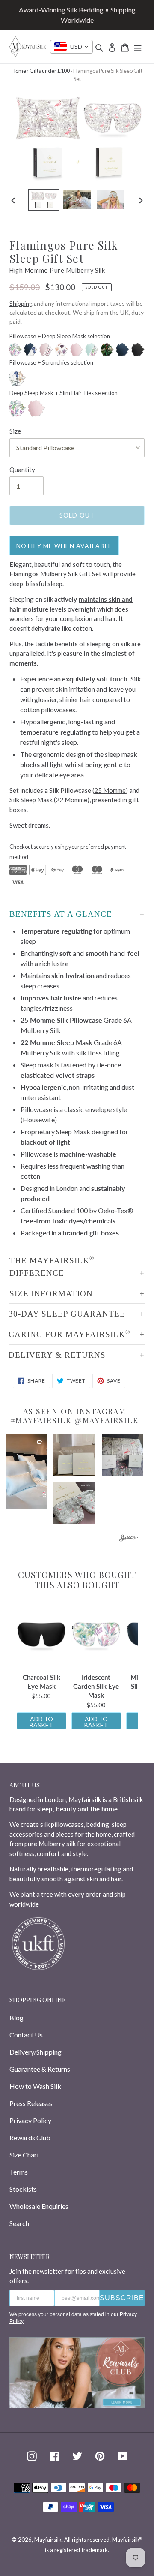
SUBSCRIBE (122, 2298)
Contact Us (26, 2035)
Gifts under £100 (50, 71)
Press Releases (31, 2103)
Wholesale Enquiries (39, 2206)
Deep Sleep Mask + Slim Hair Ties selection (64, 393)
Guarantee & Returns (40, 2069)
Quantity (22, 470)
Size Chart (24, 2155)
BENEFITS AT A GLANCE (61, 914)
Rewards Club (30, 2138)
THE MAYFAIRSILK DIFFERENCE (52, 1266)
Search (19, 2223)
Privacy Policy (30, 2120)
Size (15, 431)
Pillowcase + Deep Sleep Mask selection (60, 336)
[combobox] (71, 47)
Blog (16, 2017)
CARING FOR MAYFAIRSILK (70, 1334)
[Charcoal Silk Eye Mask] (41, 1635)
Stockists (23, 2189)
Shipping (21, 303)
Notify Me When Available (64, 546)
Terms (19, 2172)
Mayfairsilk (48, 2540)
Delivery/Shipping (36, 2052)
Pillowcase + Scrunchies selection (51, 362)
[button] (26, 1471)
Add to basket (41, 1722)
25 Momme (110, 790)
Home (19, 71)
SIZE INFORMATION (51, 1294)
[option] (44, 200)
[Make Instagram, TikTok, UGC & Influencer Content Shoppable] (129, 1539)
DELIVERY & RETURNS (57, 1355)
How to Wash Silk (35, 2086)
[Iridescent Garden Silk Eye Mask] (96, 1635)
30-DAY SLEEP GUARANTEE (67, 1314)
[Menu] (138, 47)
